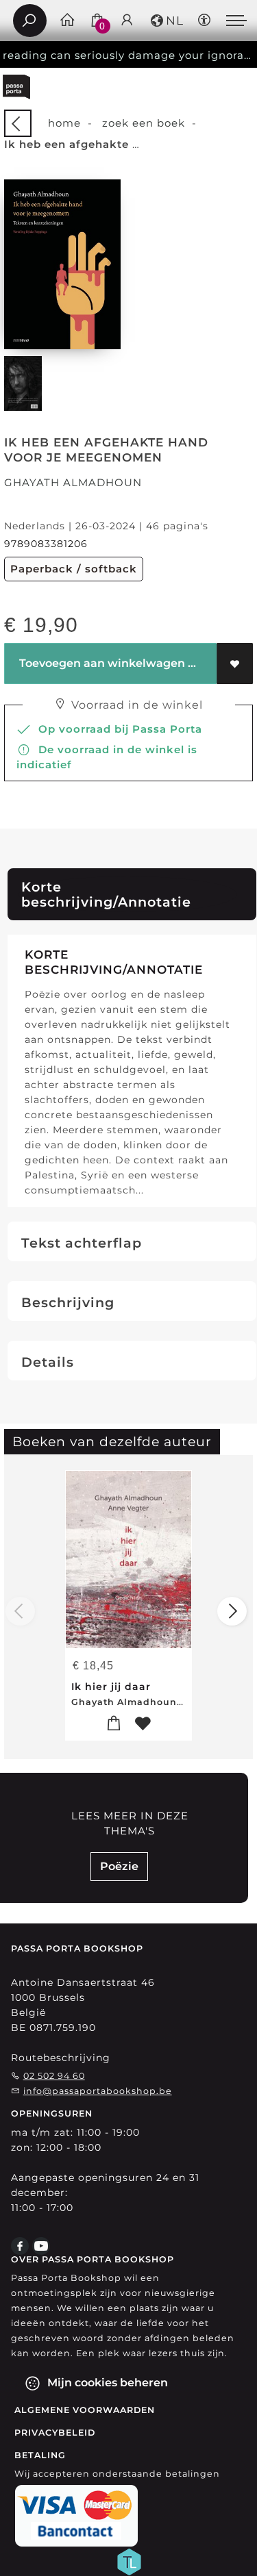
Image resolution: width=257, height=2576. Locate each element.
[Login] (127, 21)
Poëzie (119, 1866)
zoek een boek (144, 123)
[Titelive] (129, 2561)
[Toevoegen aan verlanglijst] (235, 664)
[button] (166, 21)
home (64, 123)
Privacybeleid (55, 2433)
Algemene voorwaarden (85, 2410)
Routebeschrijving (61, 2058)
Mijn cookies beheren (106, 2383)
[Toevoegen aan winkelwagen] (114, 1724)
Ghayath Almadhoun (73, 482)
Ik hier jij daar (111, 1687)
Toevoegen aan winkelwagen (101, 663)
